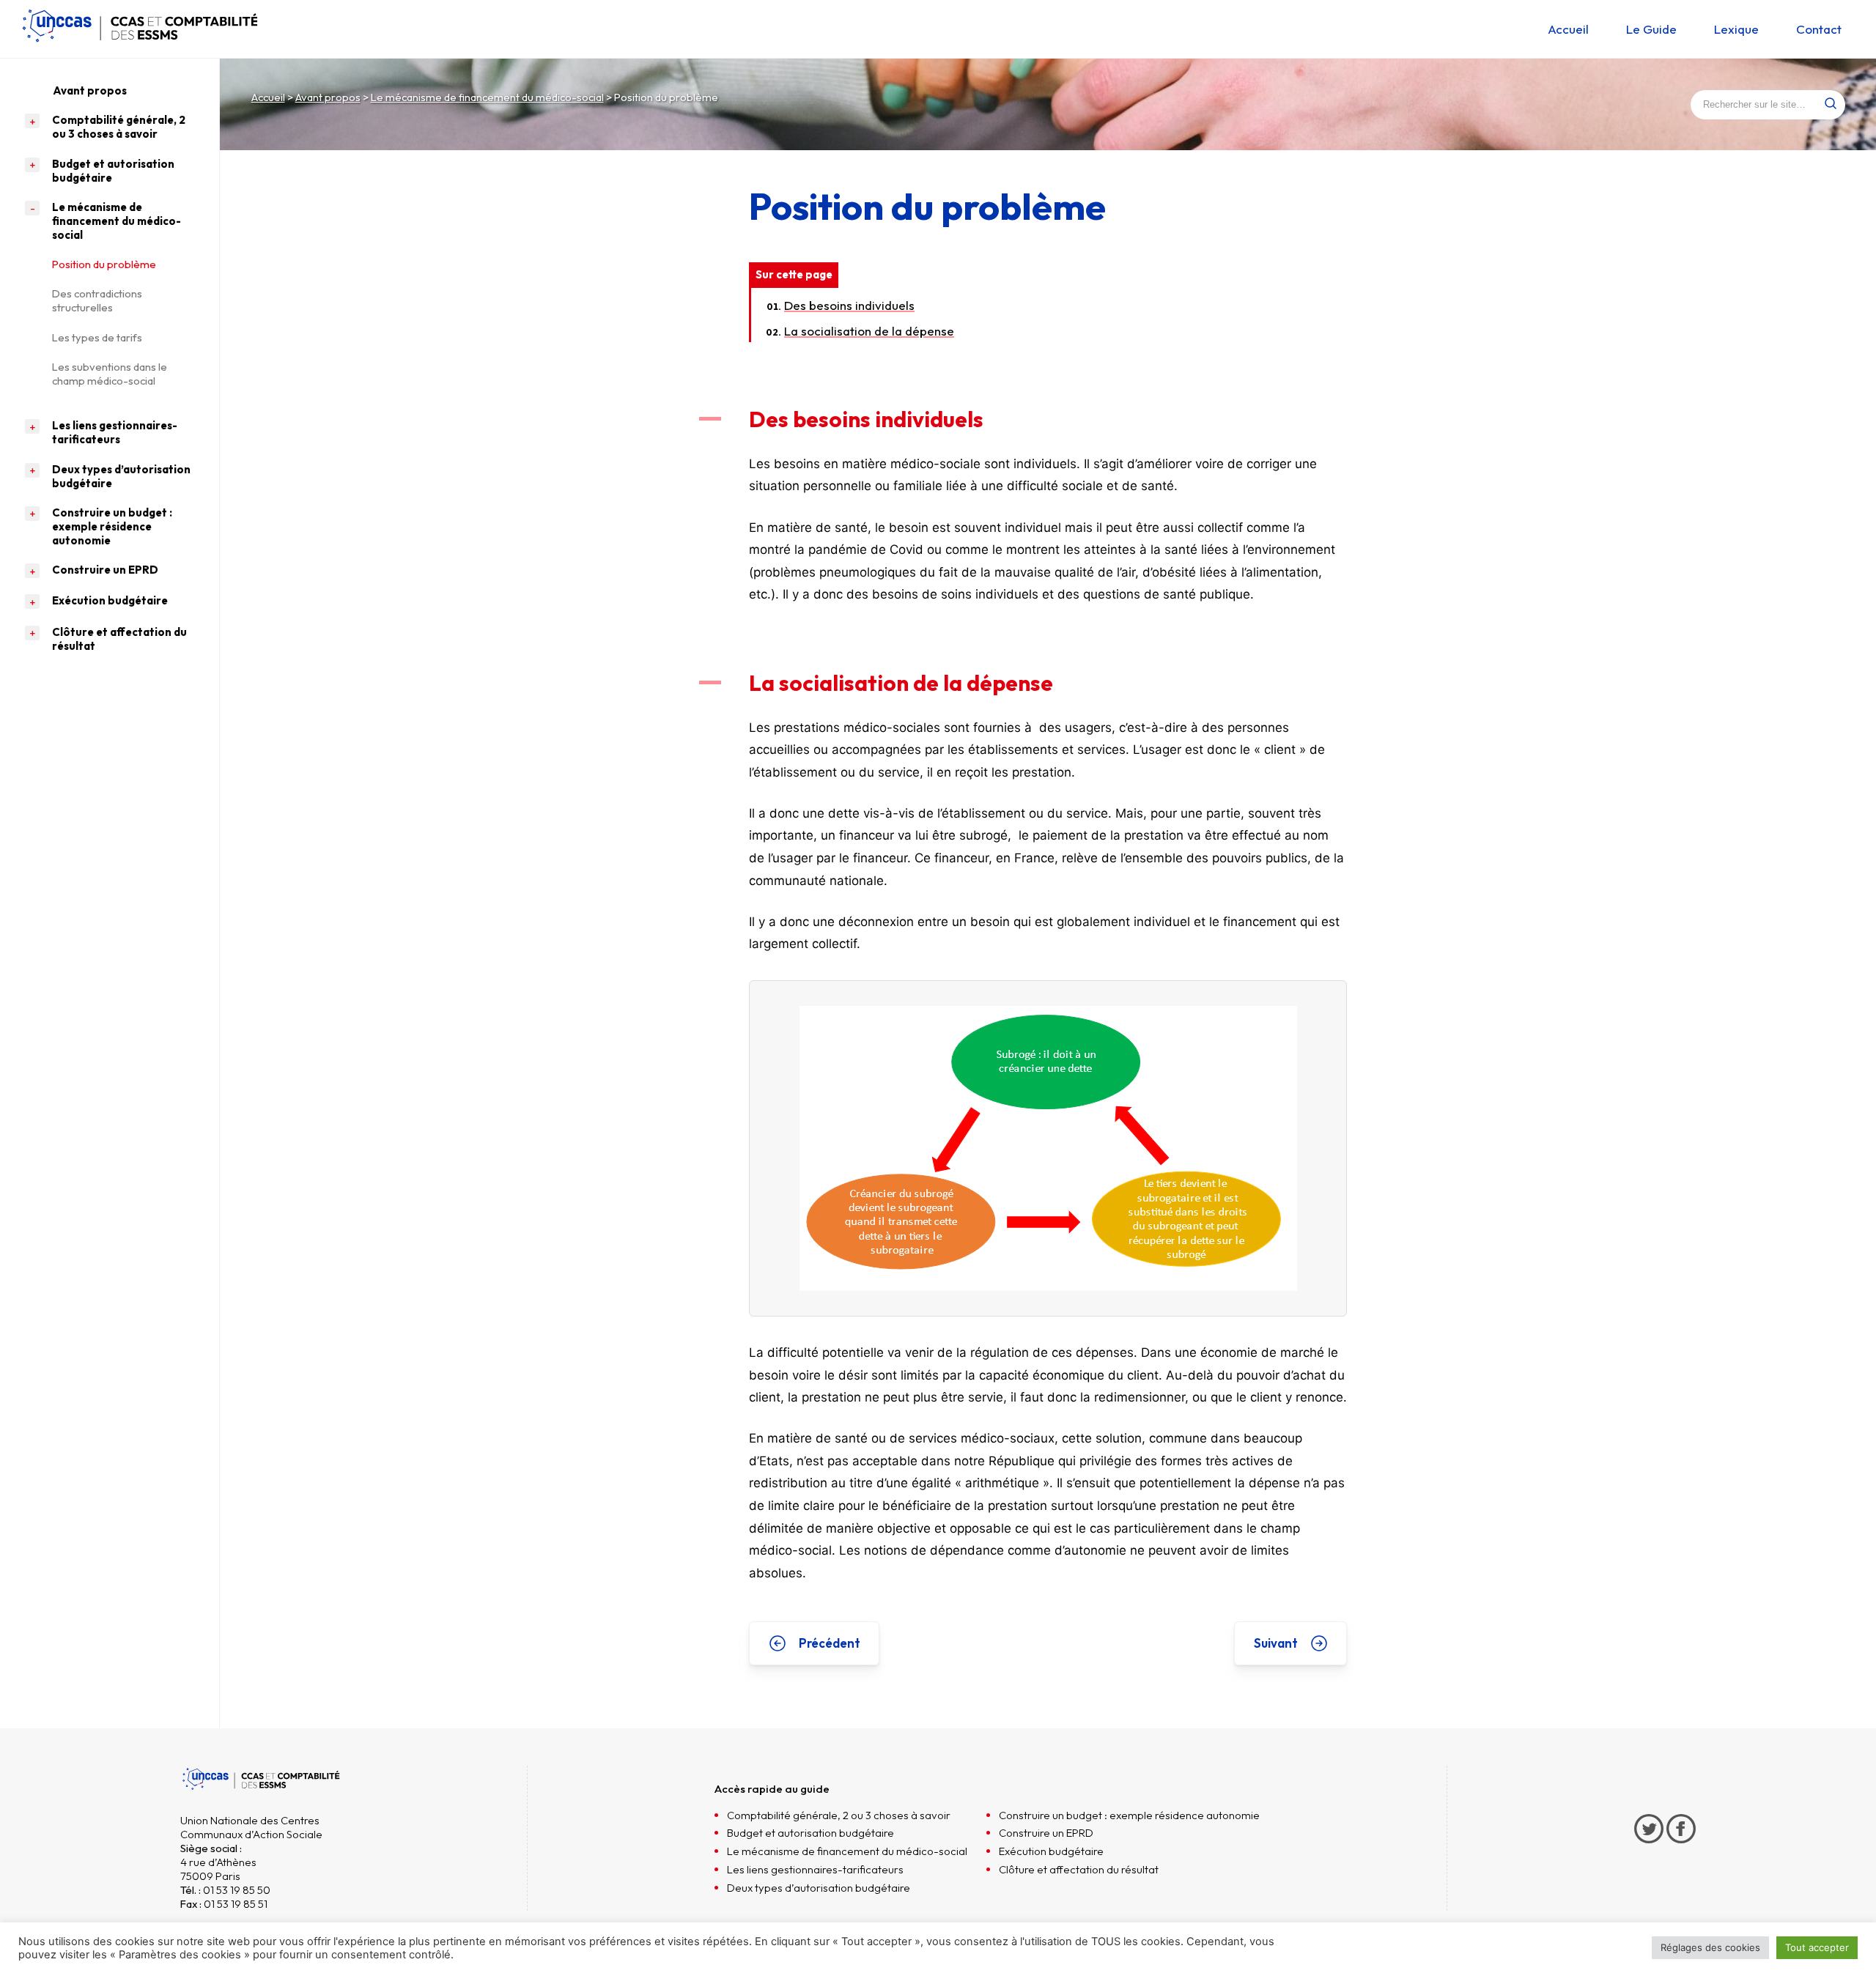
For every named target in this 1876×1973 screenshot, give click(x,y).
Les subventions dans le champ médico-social (110, 374)
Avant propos (328, 97)
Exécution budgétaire (110, 600)
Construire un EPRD (105, 570)
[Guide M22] (139, 45)
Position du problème (105, 264)
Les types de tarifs (97, 337)
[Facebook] (1681, 1855)
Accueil (268, 97)
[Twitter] (1650, 1855)
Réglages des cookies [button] (1710, 1947)
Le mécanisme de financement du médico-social (487, 97)
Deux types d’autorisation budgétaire (121, 476)
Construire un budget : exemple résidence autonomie (112, 526)
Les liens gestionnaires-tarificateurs (115, 432)
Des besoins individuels (849, 305)
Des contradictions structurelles (97, 300)
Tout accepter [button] (1817, 1947)
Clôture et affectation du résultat (119, 639)
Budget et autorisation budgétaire (113, 171)
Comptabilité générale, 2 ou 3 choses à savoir (119, 127)
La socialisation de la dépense (869, 331)
